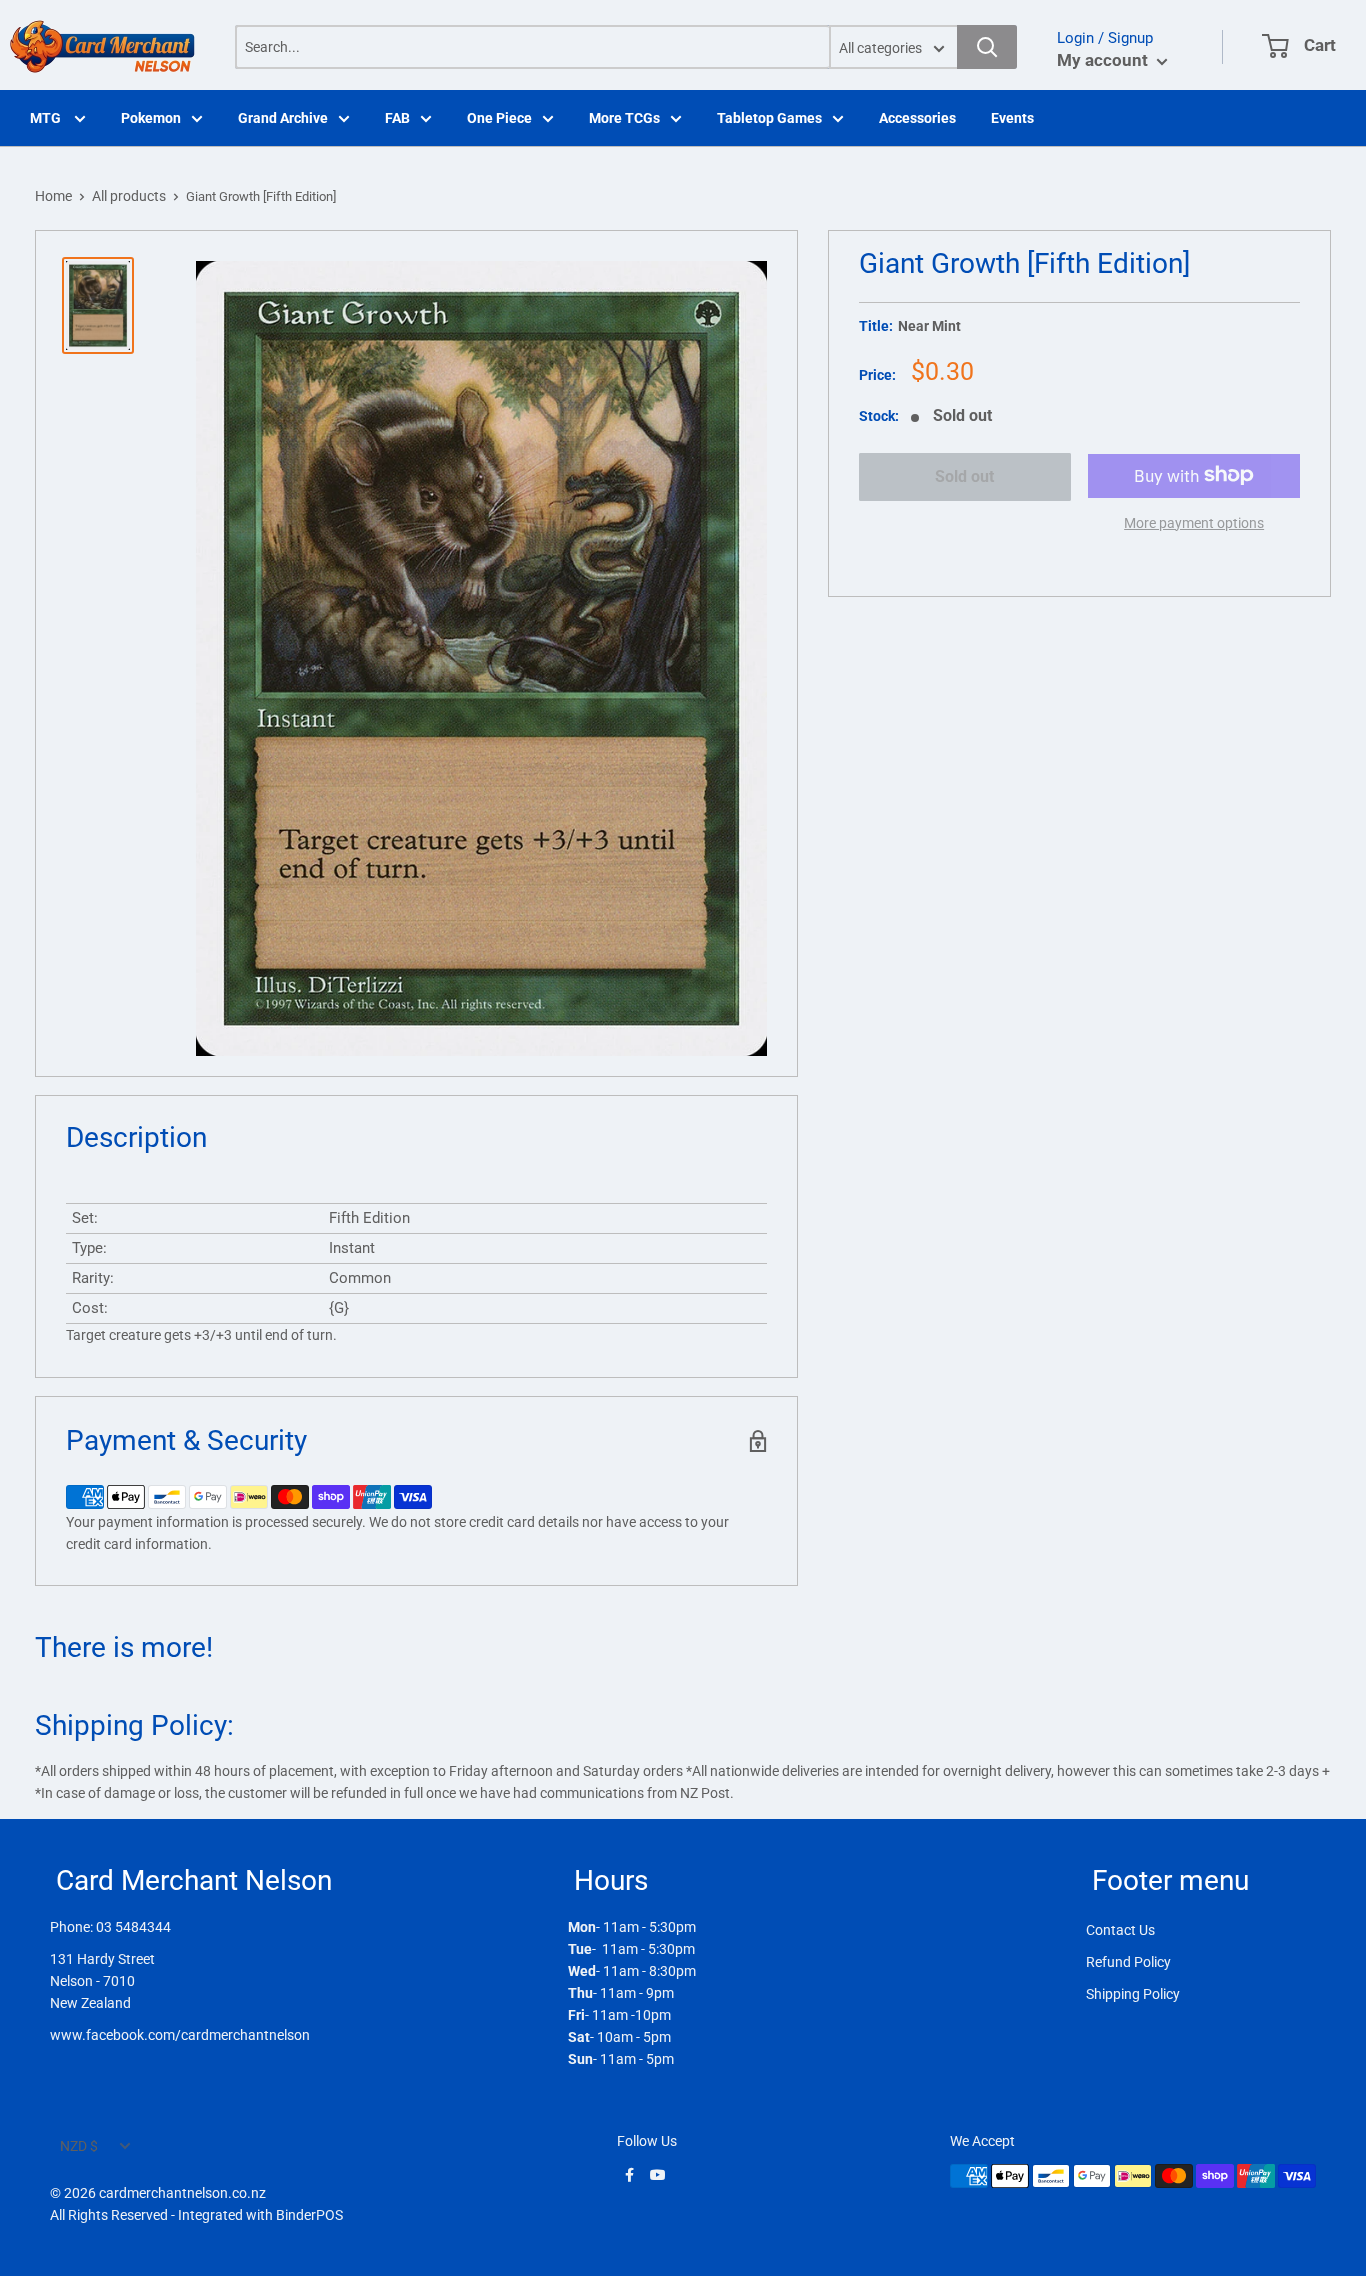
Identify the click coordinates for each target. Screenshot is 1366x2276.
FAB (397, 118)
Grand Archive (283, 118)
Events (1012, 118)
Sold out (964, 476)
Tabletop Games (769, 118)
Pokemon (151, 118)
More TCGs (624, 118)
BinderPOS (309, 2215)
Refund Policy (1128, 1962)
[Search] (987, 47)
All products (129, 196)
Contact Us (1120, 1930)
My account (1104, 60)
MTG (47, 118)
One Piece (499, 118)
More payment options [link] (1194, 522)
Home (53, 196)
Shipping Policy (1133, 1994)
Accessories (917, 118)
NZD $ (79, 2146)
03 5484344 (133, 1927)
